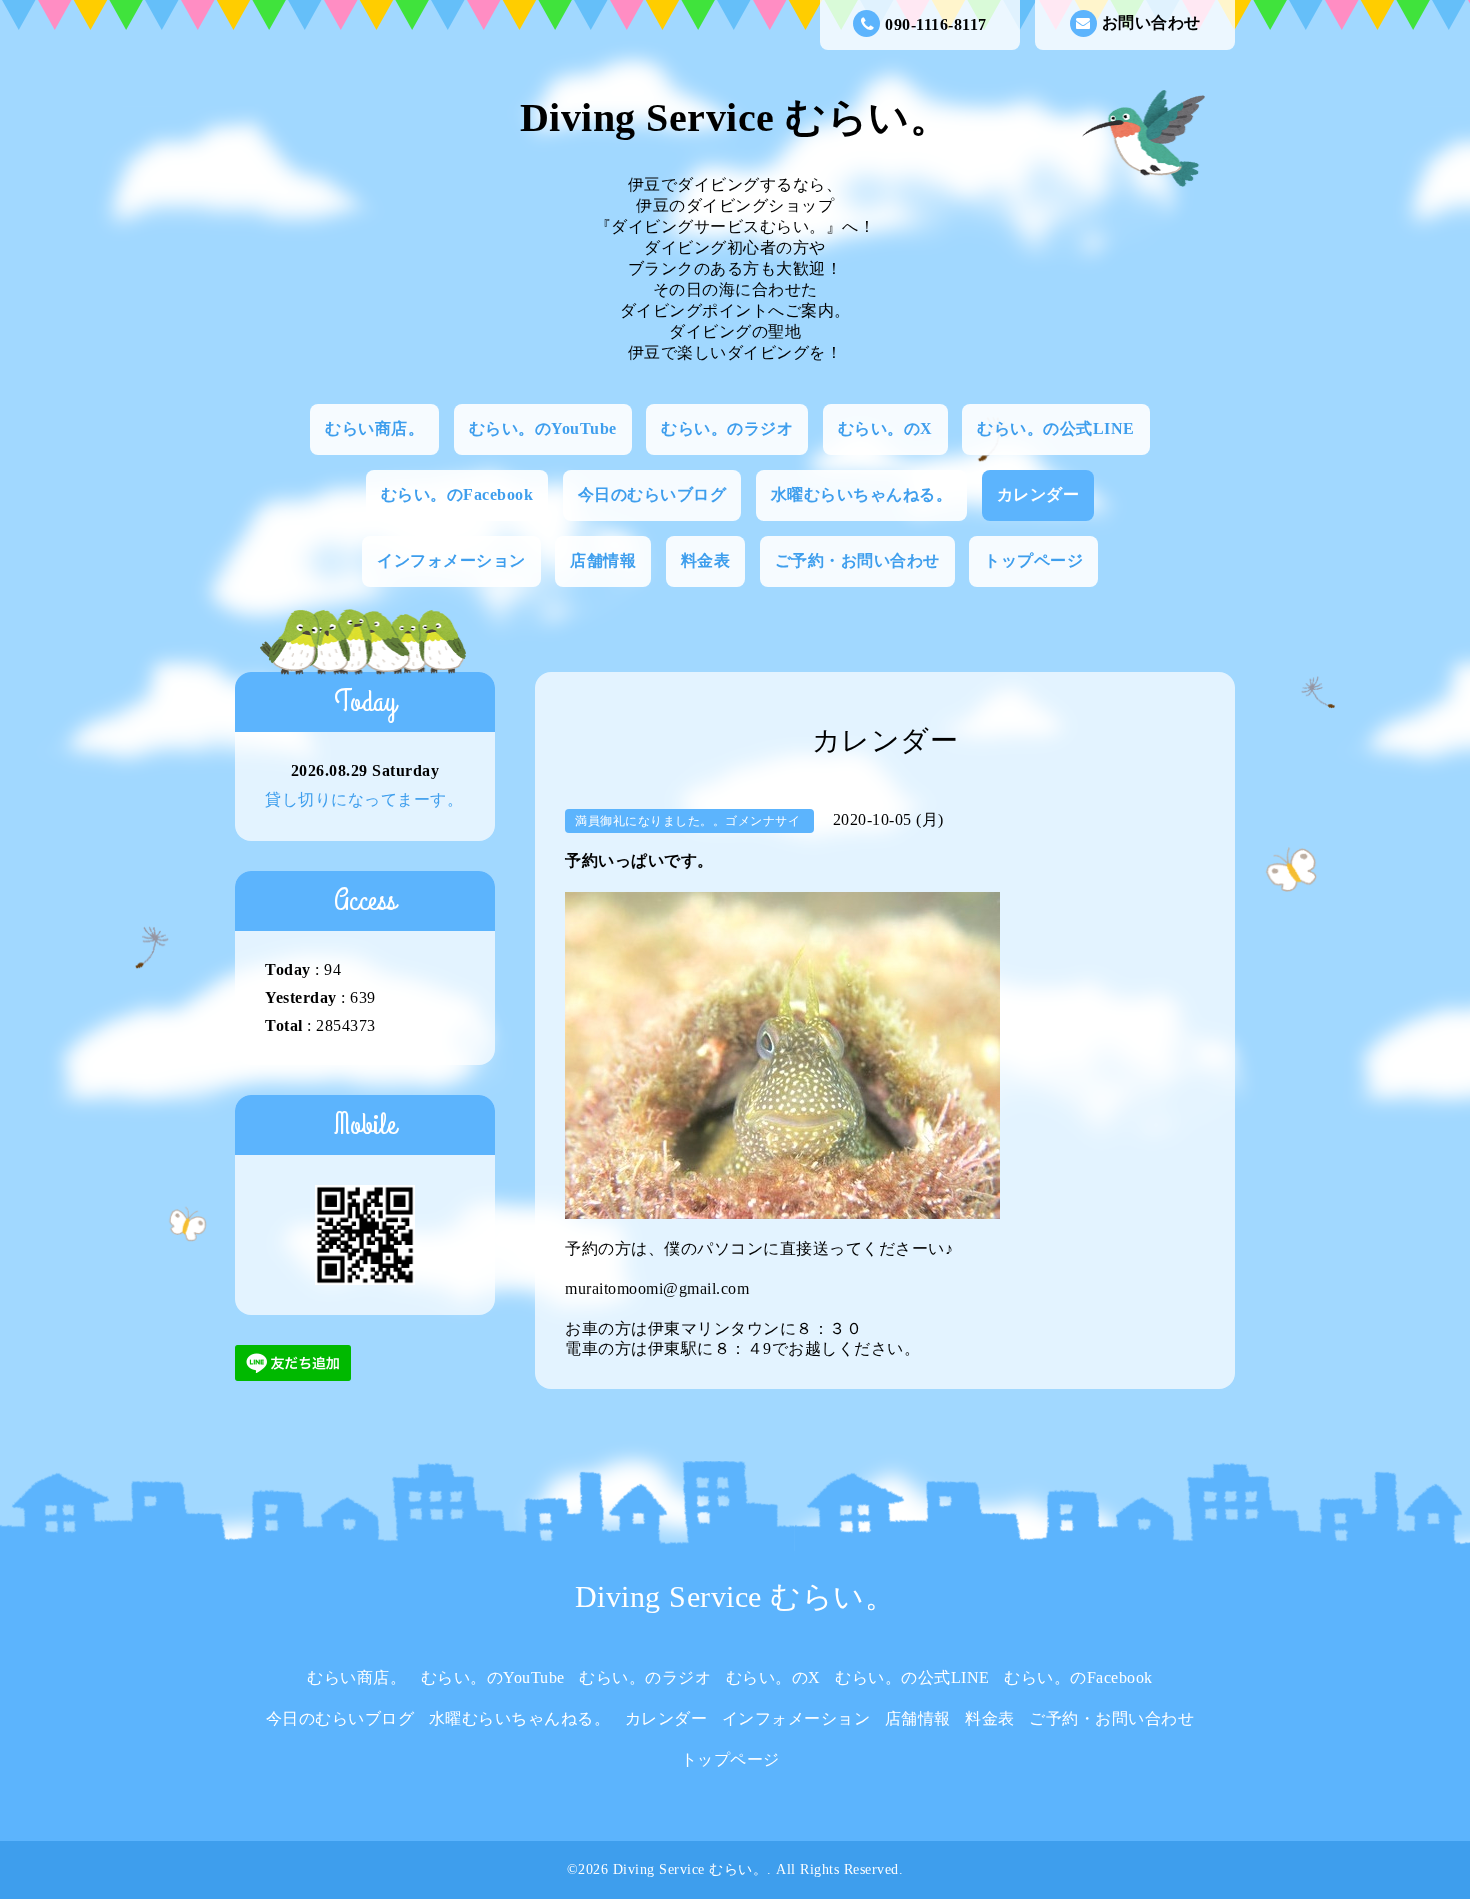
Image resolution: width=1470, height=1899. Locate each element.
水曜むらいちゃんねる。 (862, 494)
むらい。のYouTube (543, 428)
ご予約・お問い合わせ (857, 560)
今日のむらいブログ (652, 494)
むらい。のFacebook (457, 494)
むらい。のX (885, 428)
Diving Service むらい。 (735, 117)
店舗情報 (603, 560)
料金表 (706, 560)
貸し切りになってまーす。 (364, 799)
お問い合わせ (1151, 22)
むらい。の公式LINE (1056, 428)
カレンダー (1038, 494)
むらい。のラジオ (727, 428)
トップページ (1033, 560)
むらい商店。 (374, 428)
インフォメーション (451, 560)
